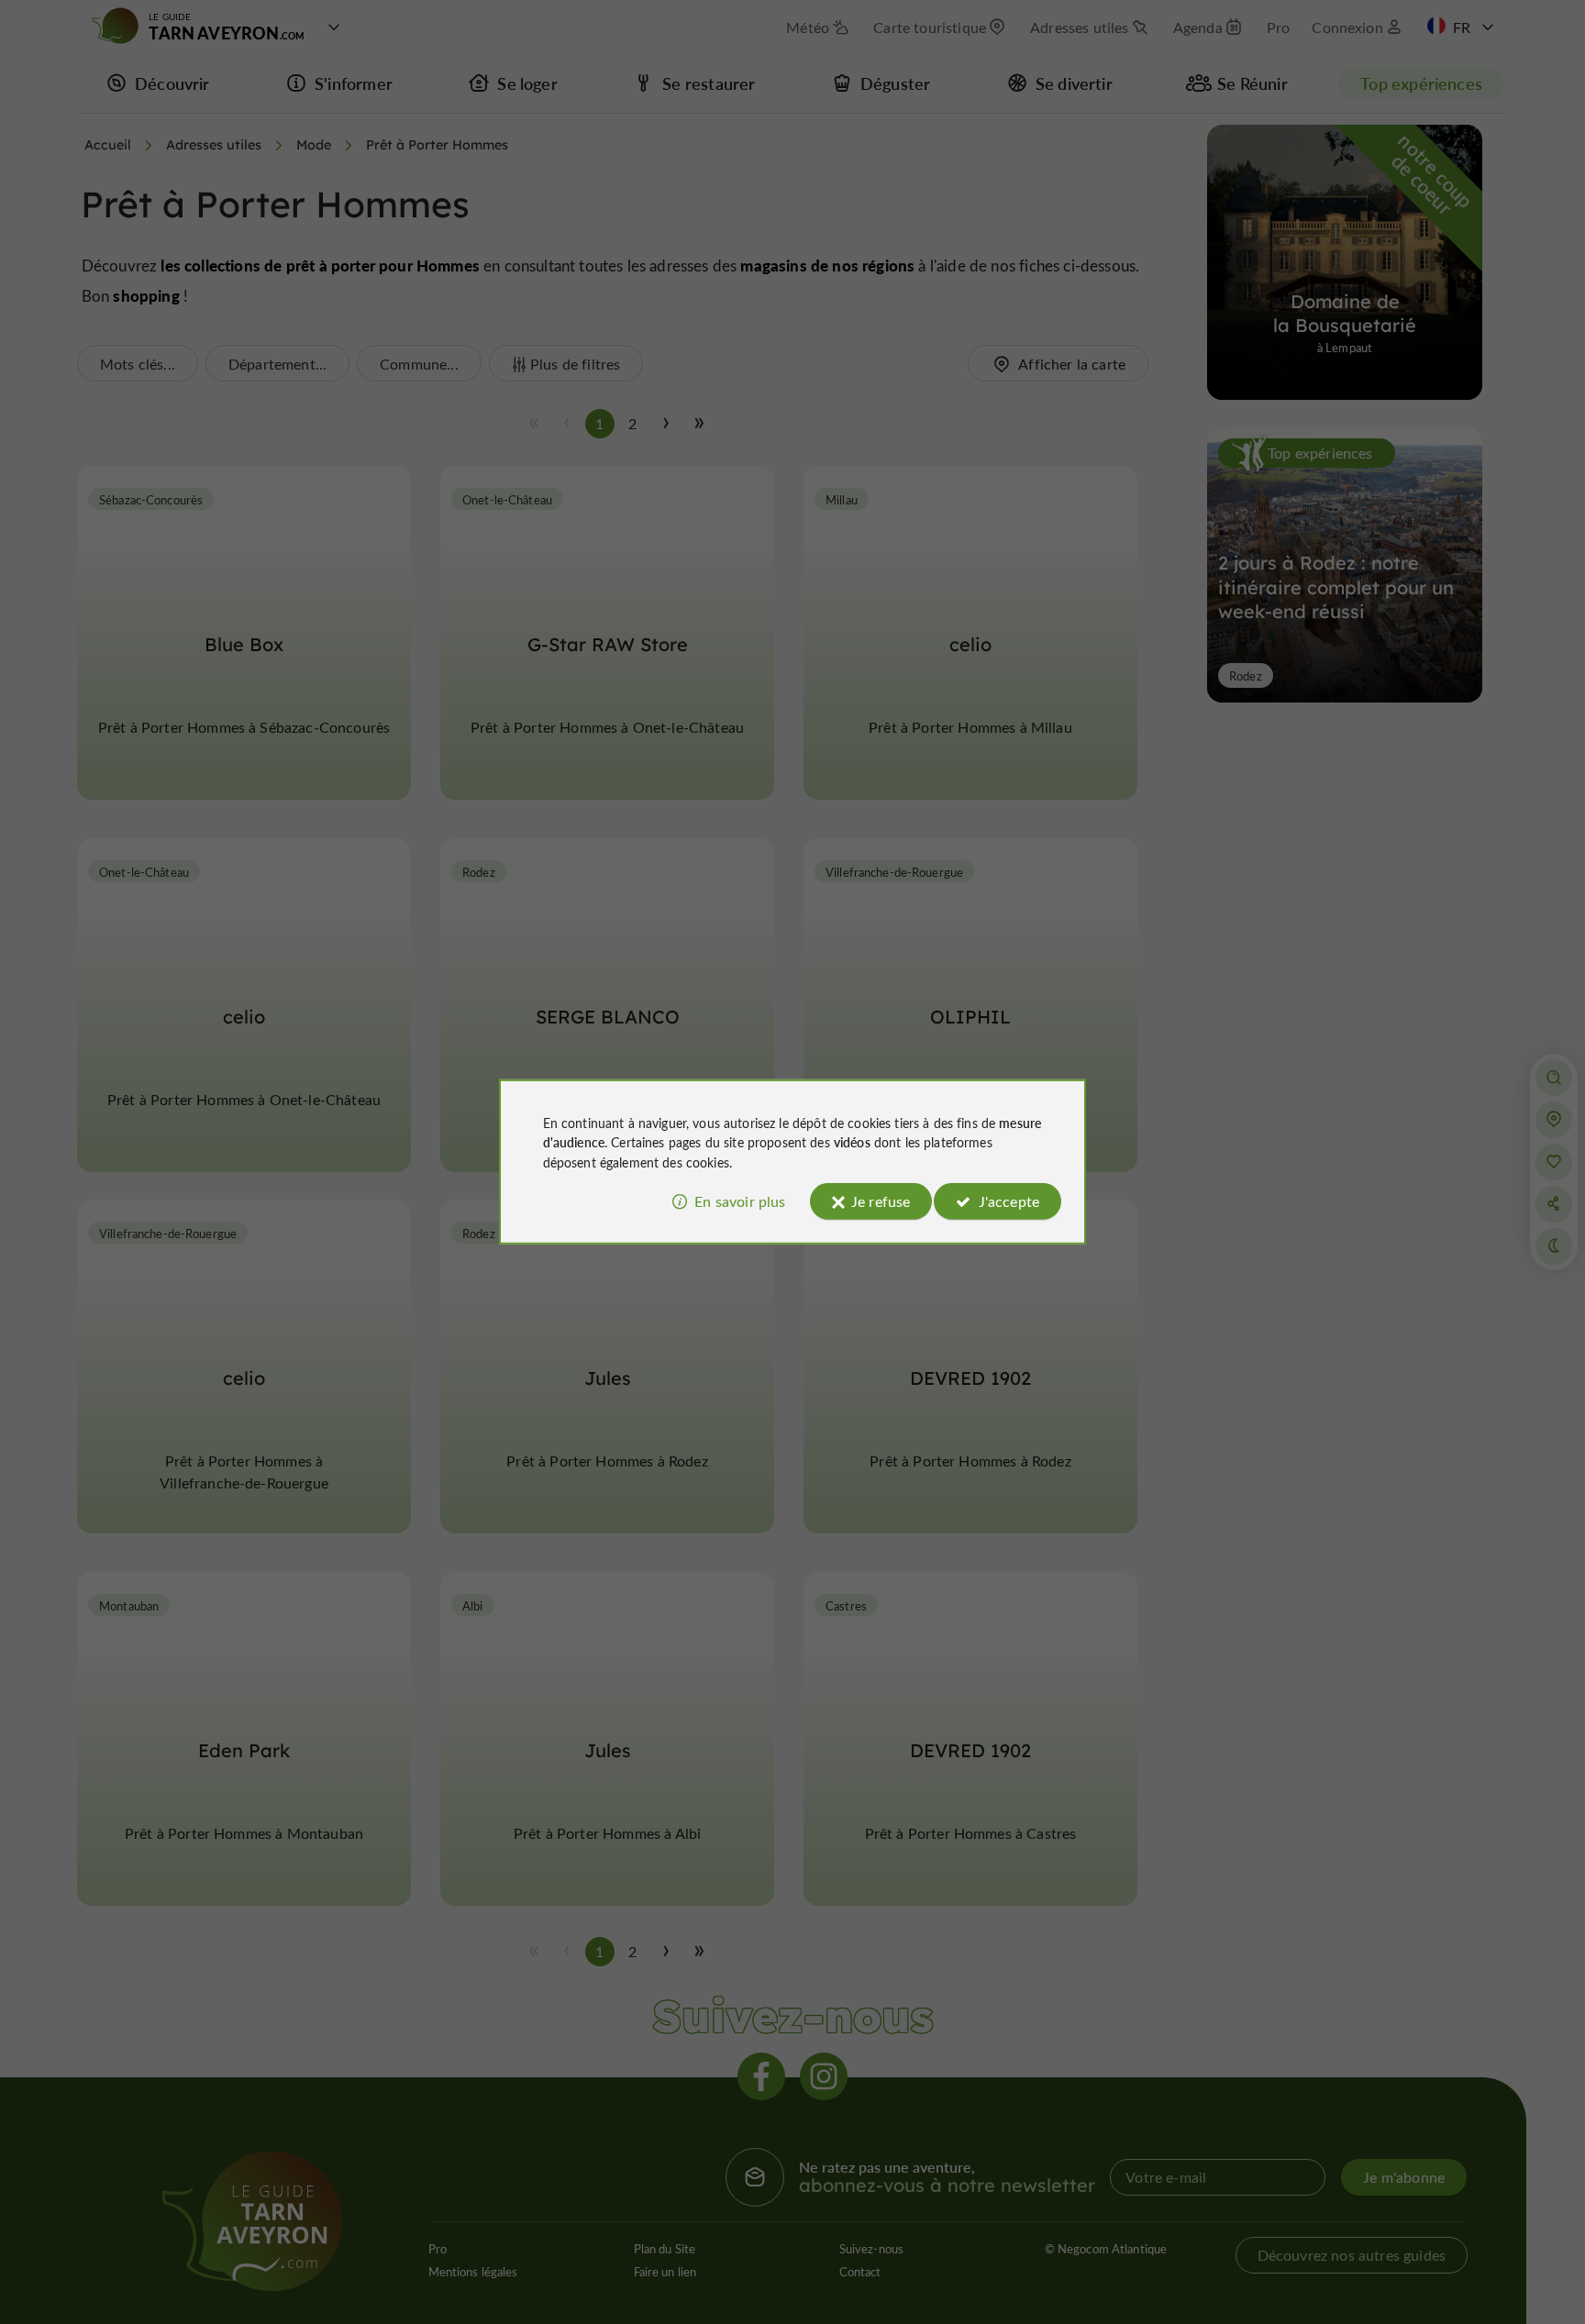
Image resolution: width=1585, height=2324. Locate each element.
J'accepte (1009, 1201)
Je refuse (881, 1201)
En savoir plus (740, 1201)
